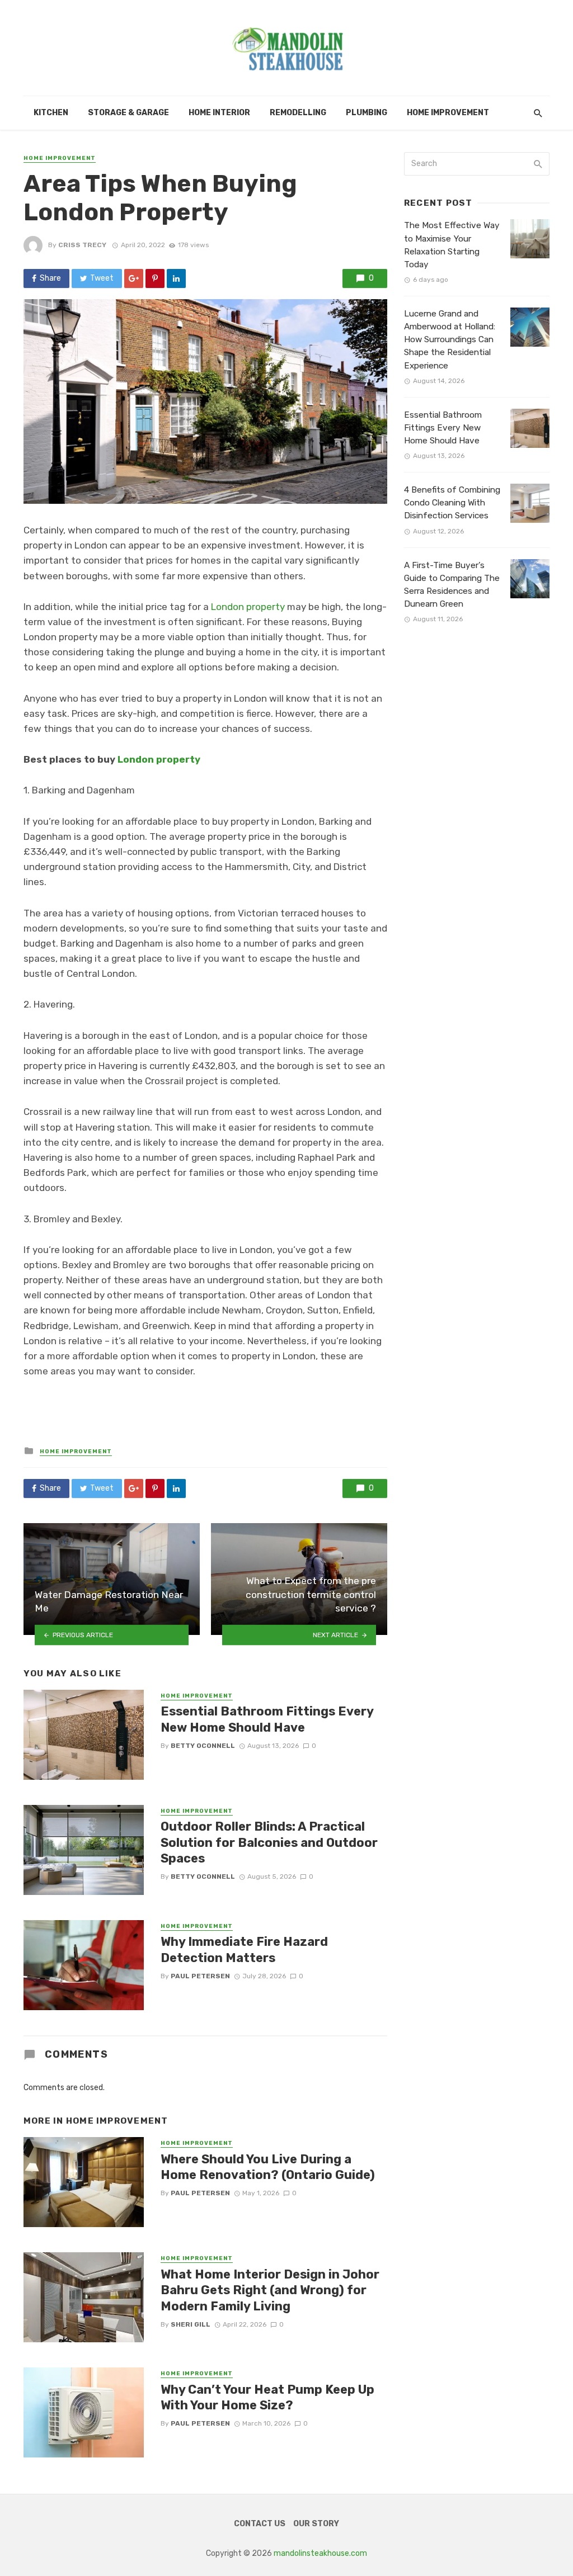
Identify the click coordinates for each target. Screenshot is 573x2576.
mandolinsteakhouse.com (320, 2553)
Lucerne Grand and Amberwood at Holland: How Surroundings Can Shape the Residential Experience (450, 339)
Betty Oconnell (203, 1746)
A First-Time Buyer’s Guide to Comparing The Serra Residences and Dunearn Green (452, 585)
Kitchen (51, 113)
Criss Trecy (82, 245)
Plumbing (367, 113)
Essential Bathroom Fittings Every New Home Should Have (267, 1719)
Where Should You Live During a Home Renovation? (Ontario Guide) (268, 2167)
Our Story (316, 2524)
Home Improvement (448, 113)
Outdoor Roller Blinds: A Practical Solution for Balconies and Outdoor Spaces (269, 1842)
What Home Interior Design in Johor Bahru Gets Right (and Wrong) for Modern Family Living (270, 2290)
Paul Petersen (200, 1976)
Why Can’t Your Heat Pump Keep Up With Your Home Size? (267, 2397)
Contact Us (260, 2524)
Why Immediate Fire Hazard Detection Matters (244, 1949)
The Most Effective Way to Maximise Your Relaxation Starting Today (452, 245)
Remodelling (298, 113)
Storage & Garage (128, 113)
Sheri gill (191, 2324)
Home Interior (219, 113)
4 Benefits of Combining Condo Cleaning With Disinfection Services (452, 503)
